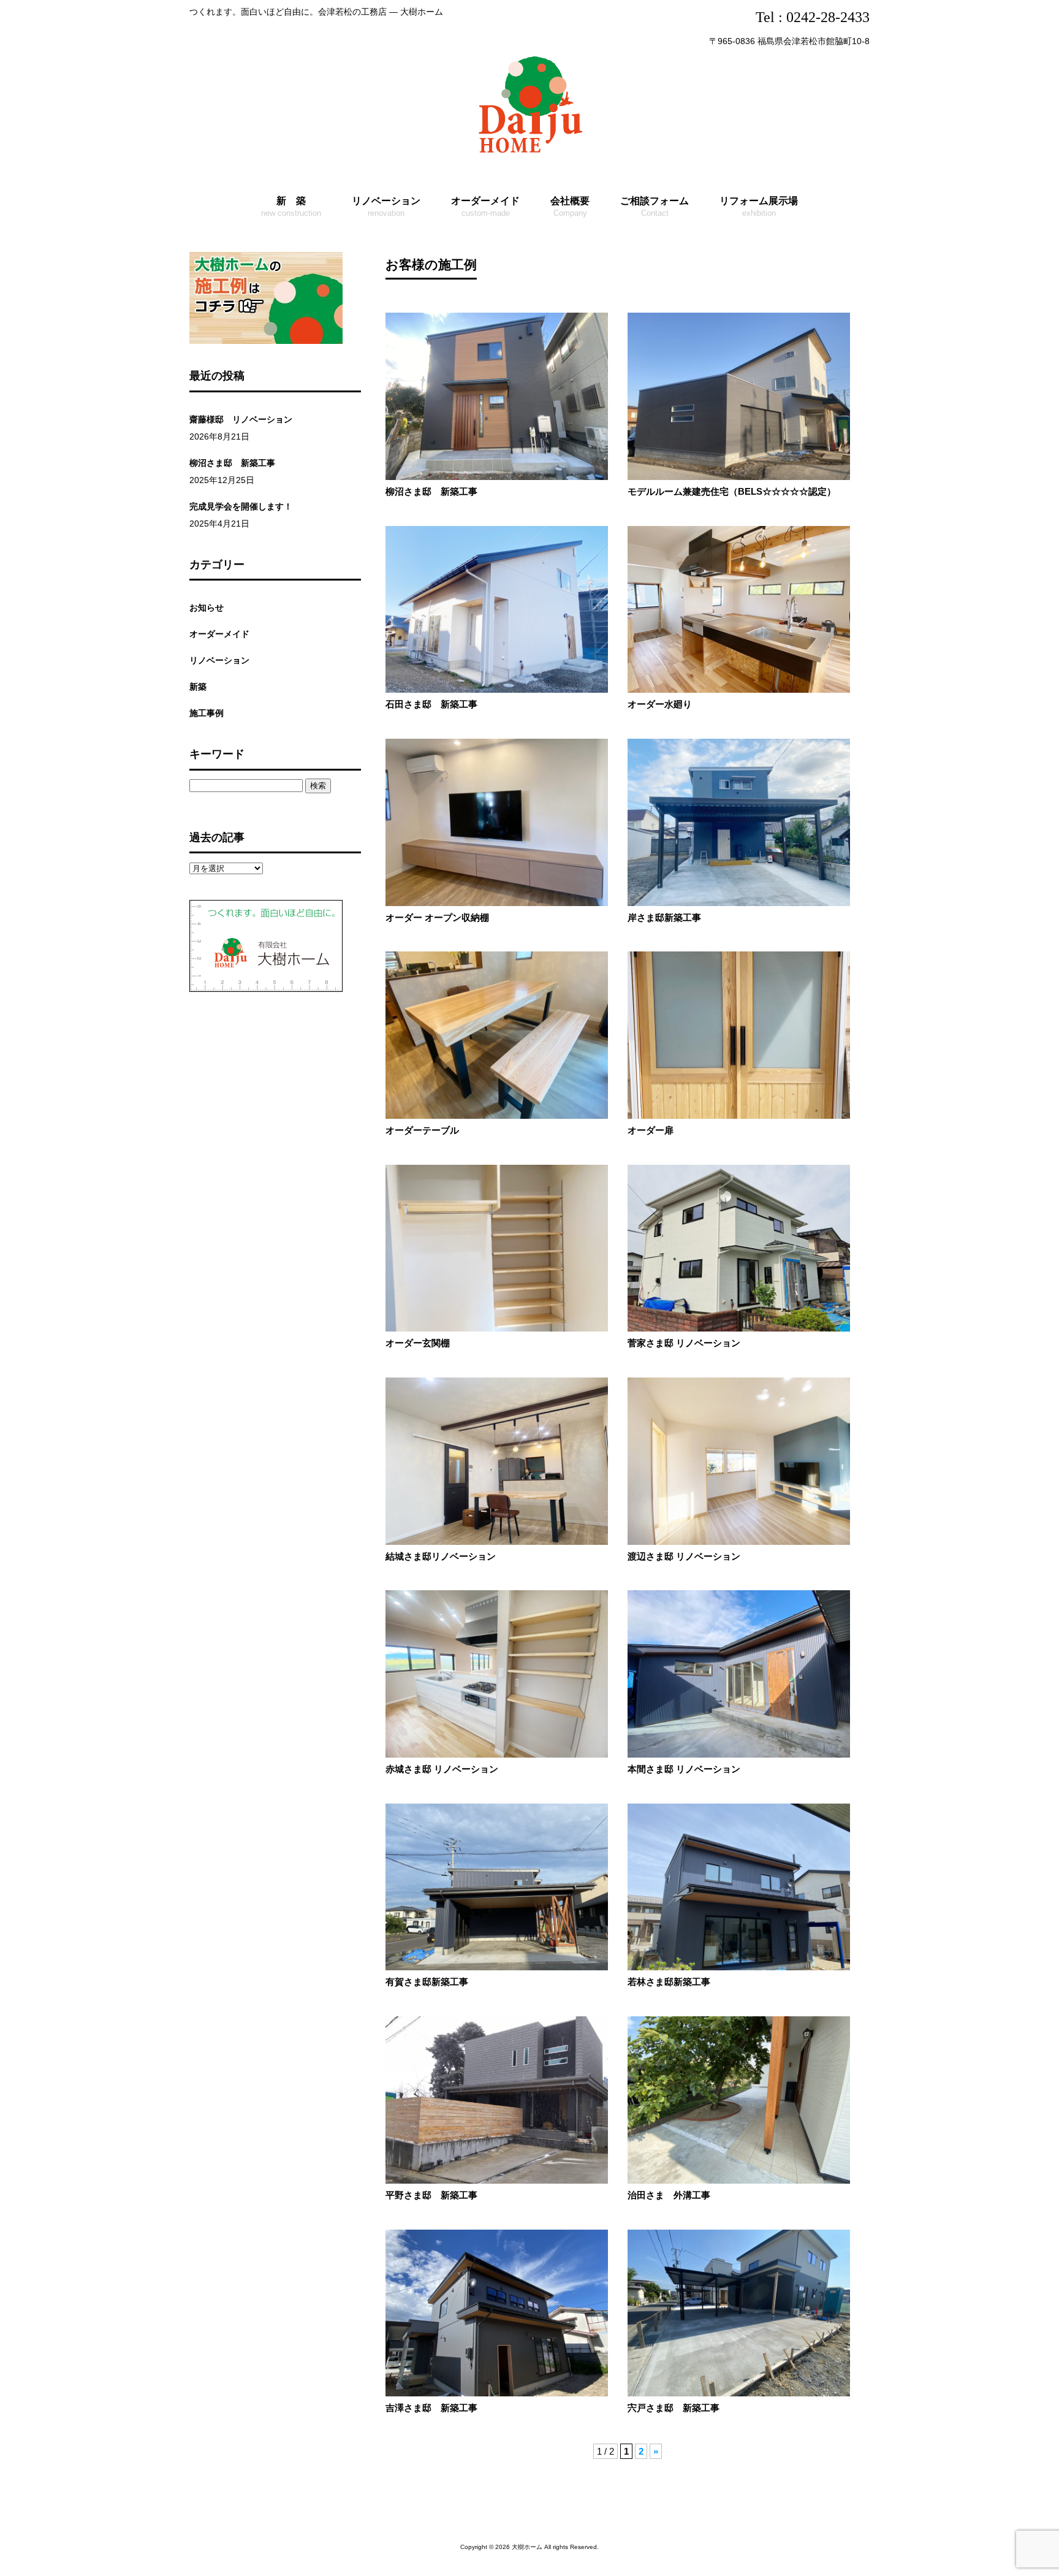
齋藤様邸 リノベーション (241, 419)
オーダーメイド (219, 634)
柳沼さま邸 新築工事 (232, 463)
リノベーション (219, 660)
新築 (198, 687)
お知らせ (207, 608)
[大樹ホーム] (529, 155)
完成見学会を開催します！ (241, 506)
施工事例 (207, 713)
